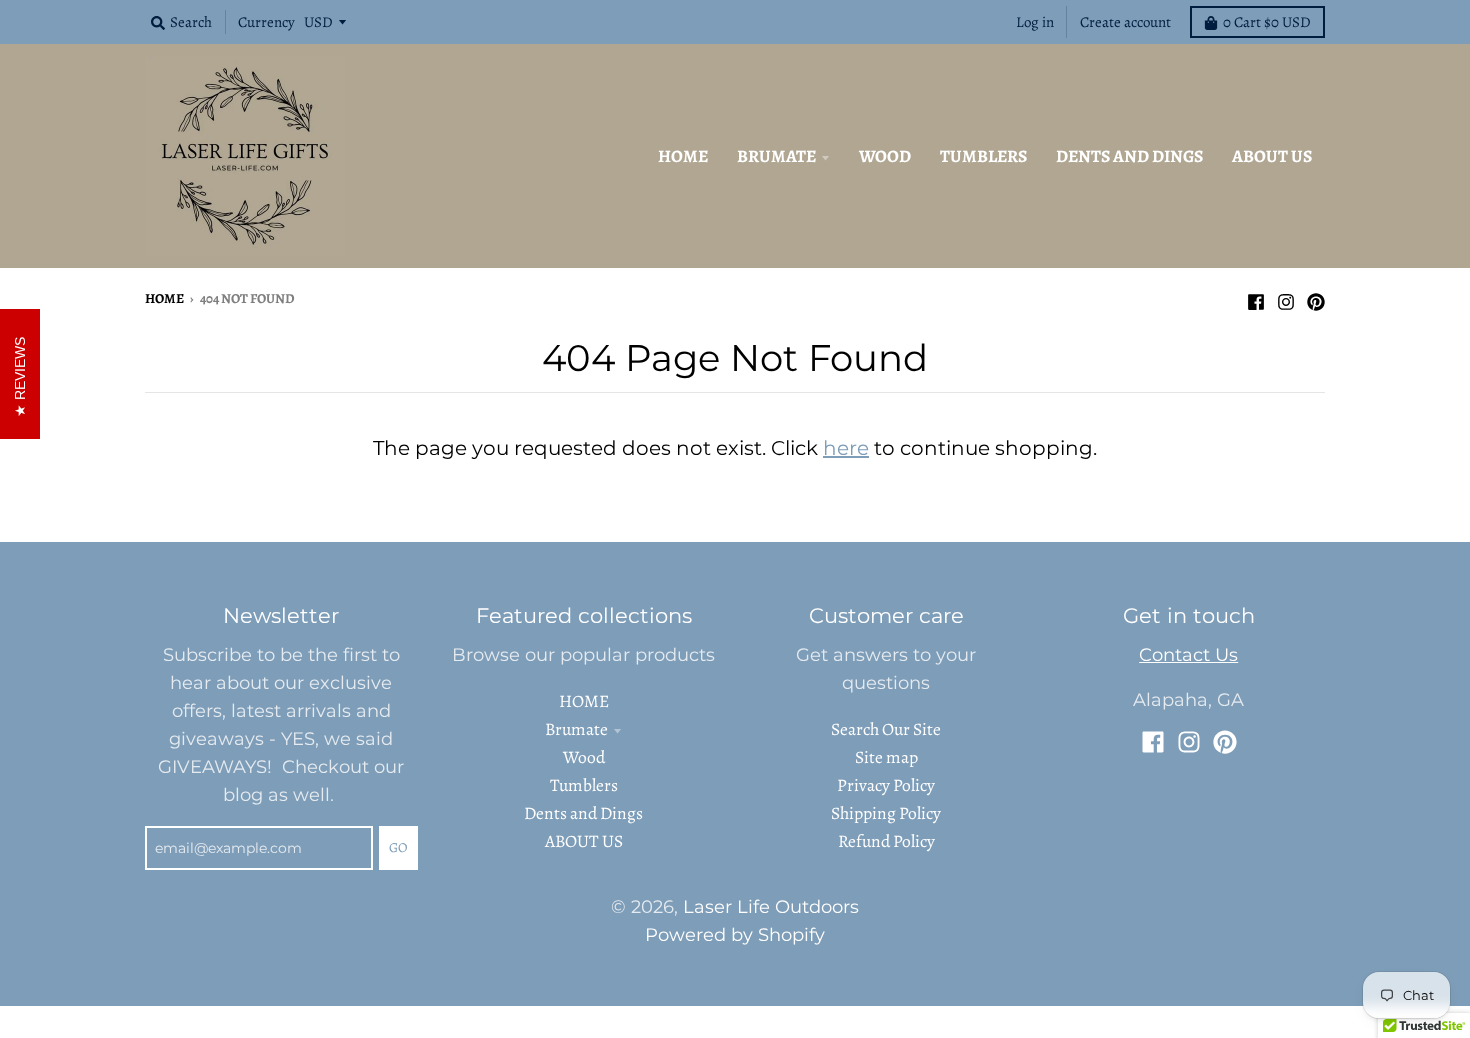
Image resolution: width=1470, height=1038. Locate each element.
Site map (886, 757)
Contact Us (1188, 654)
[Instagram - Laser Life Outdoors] (1286, 297)
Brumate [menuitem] (776, 156)
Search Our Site (886, 729)
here (846, 448)
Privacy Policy (886, 785)
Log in (1035, 22)
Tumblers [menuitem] (983, 156)
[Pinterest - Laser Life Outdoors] (1316, 297)
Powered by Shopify (735, 934)
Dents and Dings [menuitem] (1129, 156)
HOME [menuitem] (683, 156)
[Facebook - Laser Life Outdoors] (1256, 297)
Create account (1125, 22)
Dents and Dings (583, 813)
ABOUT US (584, 841)
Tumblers (584, 785)
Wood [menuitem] (885, 156)
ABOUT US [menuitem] (1272, 156)
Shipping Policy (886, 813)
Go (398, 847)
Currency (266, 22)
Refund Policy (886, 841)
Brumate (576, 729)
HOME (584, 701)
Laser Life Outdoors (771, 906)
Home (164, 298)
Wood (584, 757)
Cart (1267, 22)
